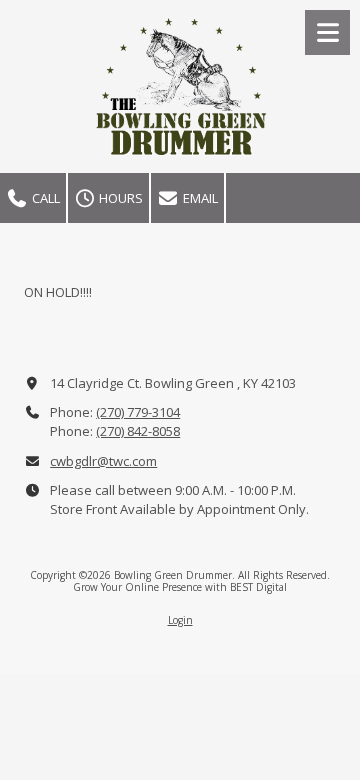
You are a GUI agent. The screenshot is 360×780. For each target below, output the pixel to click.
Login (180, 620)
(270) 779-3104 (138, 412)
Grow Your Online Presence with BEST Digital (180, 587)
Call (44, 198)
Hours (119, 198)
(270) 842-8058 (138, 431)
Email (199, 198)
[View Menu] (327, 32)
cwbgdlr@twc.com (103, 461)
